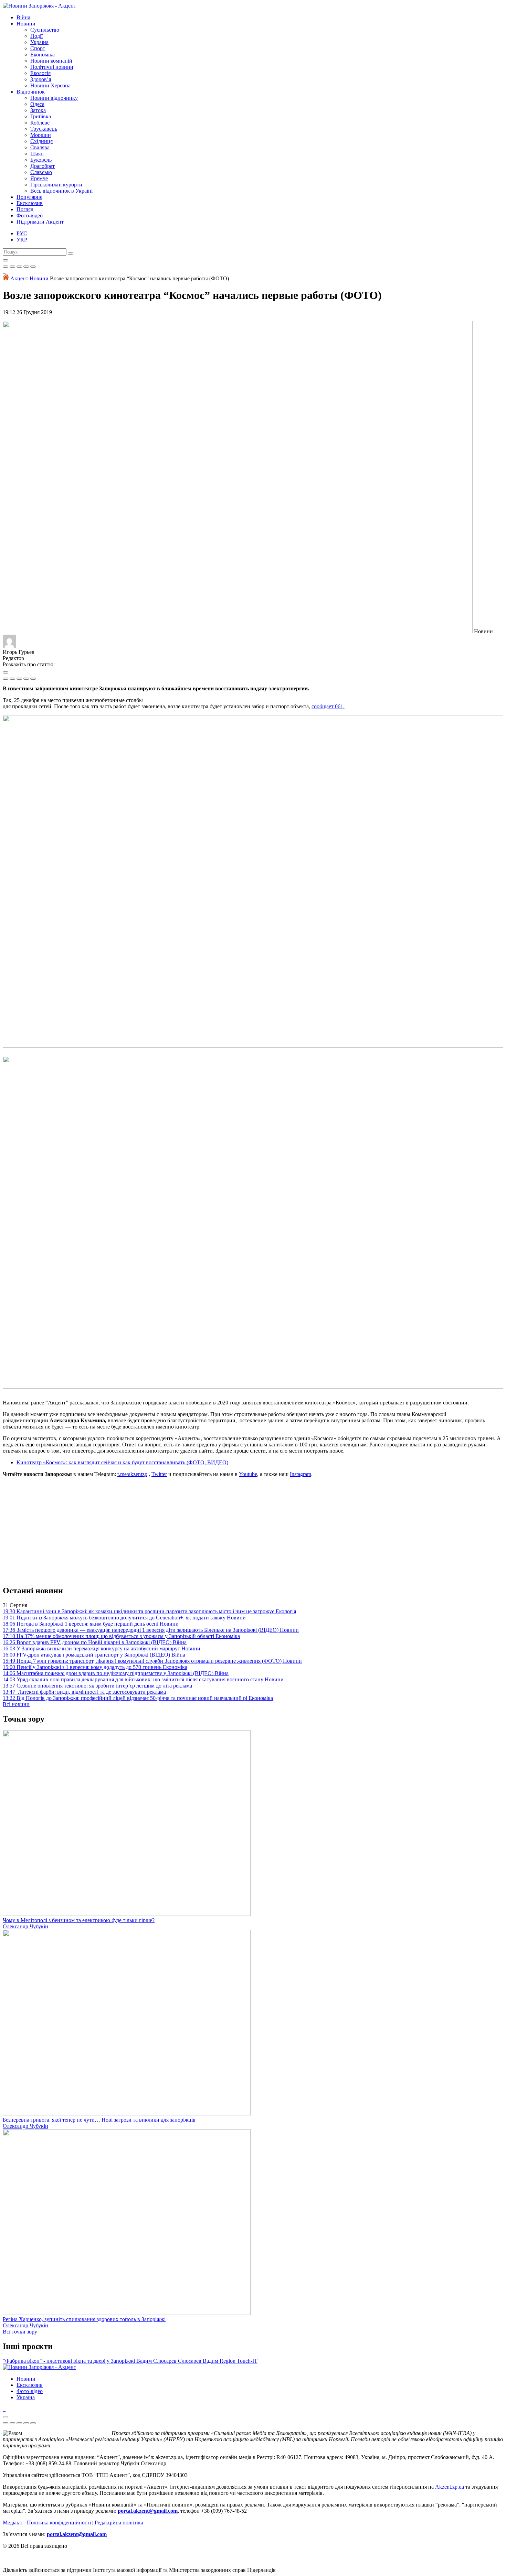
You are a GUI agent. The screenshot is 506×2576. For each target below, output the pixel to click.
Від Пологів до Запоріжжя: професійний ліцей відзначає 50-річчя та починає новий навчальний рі (138, 1698)
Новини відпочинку (54, 98)
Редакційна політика (119, 2523)
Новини (26, 24)
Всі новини (16, 1704)
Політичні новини (52, 67)
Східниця (41, 141)
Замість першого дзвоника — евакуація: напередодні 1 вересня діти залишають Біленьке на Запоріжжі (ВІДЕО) (151, 1630)
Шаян (37, 154)
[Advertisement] (253, 1531)
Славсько (41, 172)
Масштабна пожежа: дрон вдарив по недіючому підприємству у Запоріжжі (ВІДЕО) (116, 1673)
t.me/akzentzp (132, 1474)
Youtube (248, 1474)
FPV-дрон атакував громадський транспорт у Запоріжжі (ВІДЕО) (94, 1655)
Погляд (25, 209)
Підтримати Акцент (40, 222)
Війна (23, 17)
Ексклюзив (30, 203)
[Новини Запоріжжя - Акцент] (39, 6)
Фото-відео (30, 215)
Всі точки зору (20, 2332)
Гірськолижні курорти (56, 185)
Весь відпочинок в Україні (61, 191)
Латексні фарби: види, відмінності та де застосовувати (84, 1692)
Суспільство (45, 30)
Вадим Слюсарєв (157, 2361)
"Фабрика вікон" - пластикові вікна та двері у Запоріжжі (70, 2361)
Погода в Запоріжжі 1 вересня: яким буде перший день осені (91, 1624)
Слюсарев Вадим (199, 2361)
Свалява (40, 147)
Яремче (39, 178)
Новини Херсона (50, 85)
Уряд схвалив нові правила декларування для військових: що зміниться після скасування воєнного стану (143, 1679)
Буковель (41, 160)
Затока (38, 110)
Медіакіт (13, 2523)
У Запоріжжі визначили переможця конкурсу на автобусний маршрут (102, 1648)
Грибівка (41, 116)
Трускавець (44, 129)
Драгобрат (43, 166)
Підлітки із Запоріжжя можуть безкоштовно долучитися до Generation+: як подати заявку (124, 1618)
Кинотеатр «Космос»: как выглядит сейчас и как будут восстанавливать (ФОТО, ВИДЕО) (122, 1462)
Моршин (41, 135)
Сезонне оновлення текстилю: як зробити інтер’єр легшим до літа (97, 1686)
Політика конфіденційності (59, 2523)
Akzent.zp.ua (450, 2487)
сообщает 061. (328, 706)
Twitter (159, 1474)
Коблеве (40, 123)
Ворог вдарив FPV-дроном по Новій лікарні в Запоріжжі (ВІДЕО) (95, 1642)
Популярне (29, 197)
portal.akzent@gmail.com (148, 2511)
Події (36, 36)
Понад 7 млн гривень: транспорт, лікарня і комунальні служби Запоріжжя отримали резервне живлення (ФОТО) (152, 1661)
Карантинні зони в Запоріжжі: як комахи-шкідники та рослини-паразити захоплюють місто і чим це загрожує (149, 1611)
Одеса (37, 104)
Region (228, 2361)
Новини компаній (51, 61)
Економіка (43, 55)
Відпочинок (31, 92)
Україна (39, 42)
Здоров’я (41, 79)
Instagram (301, 1474)
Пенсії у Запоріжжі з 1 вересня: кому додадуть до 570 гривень (95, 1667)
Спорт (38, 48)
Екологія (40, 73)
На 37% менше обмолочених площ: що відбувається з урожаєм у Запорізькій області (121, 1636)
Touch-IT (247, 2361)
